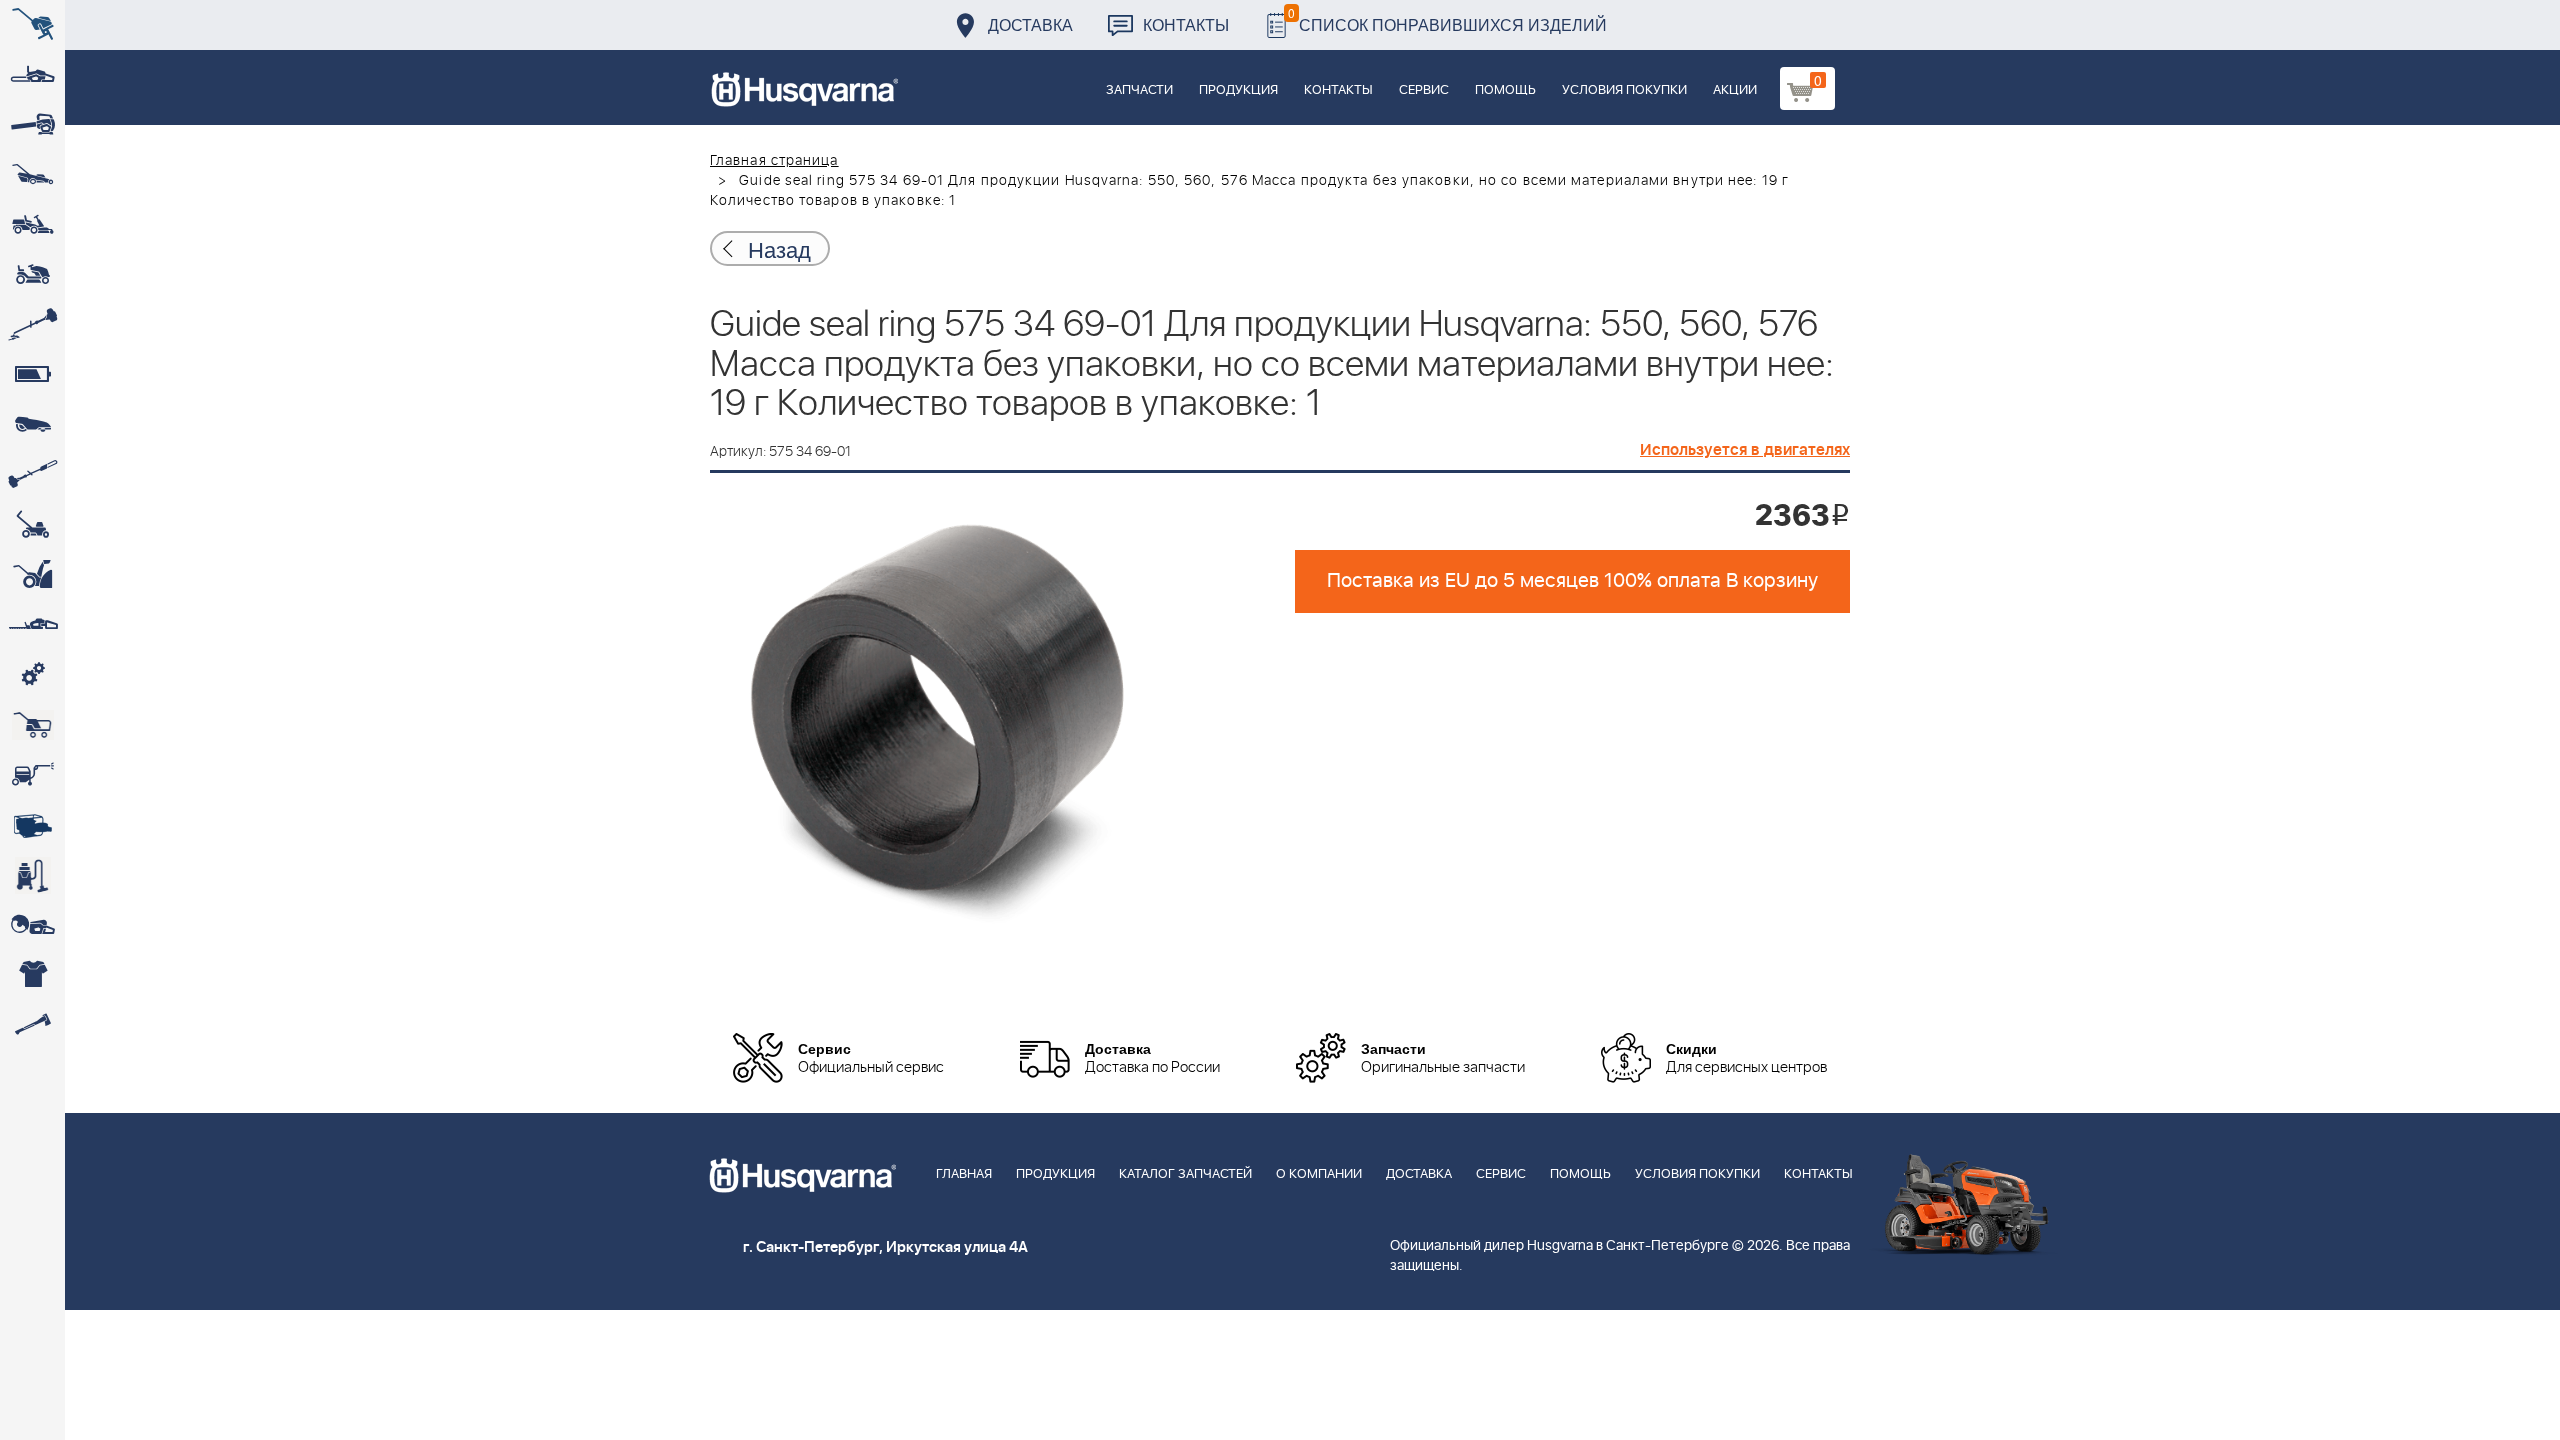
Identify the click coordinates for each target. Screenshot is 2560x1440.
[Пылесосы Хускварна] (32, 875)
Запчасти (1139, 90)
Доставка (1030, 24)
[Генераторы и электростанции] (32, 725)
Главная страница (774, 161)
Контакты (1186, 24)
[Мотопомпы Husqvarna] (32, 825)
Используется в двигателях (1745, 450)
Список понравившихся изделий (1447, 19)
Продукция (1238, 90)
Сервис (1424, 90)
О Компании (1319, 1174)
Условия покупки (1624, 90)
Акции (1735, 90)
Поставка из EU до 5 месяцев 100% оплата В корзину (1572, 581)
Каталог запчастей (1185, 1174)
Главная (964, 1174)
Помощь (1505, 90)
